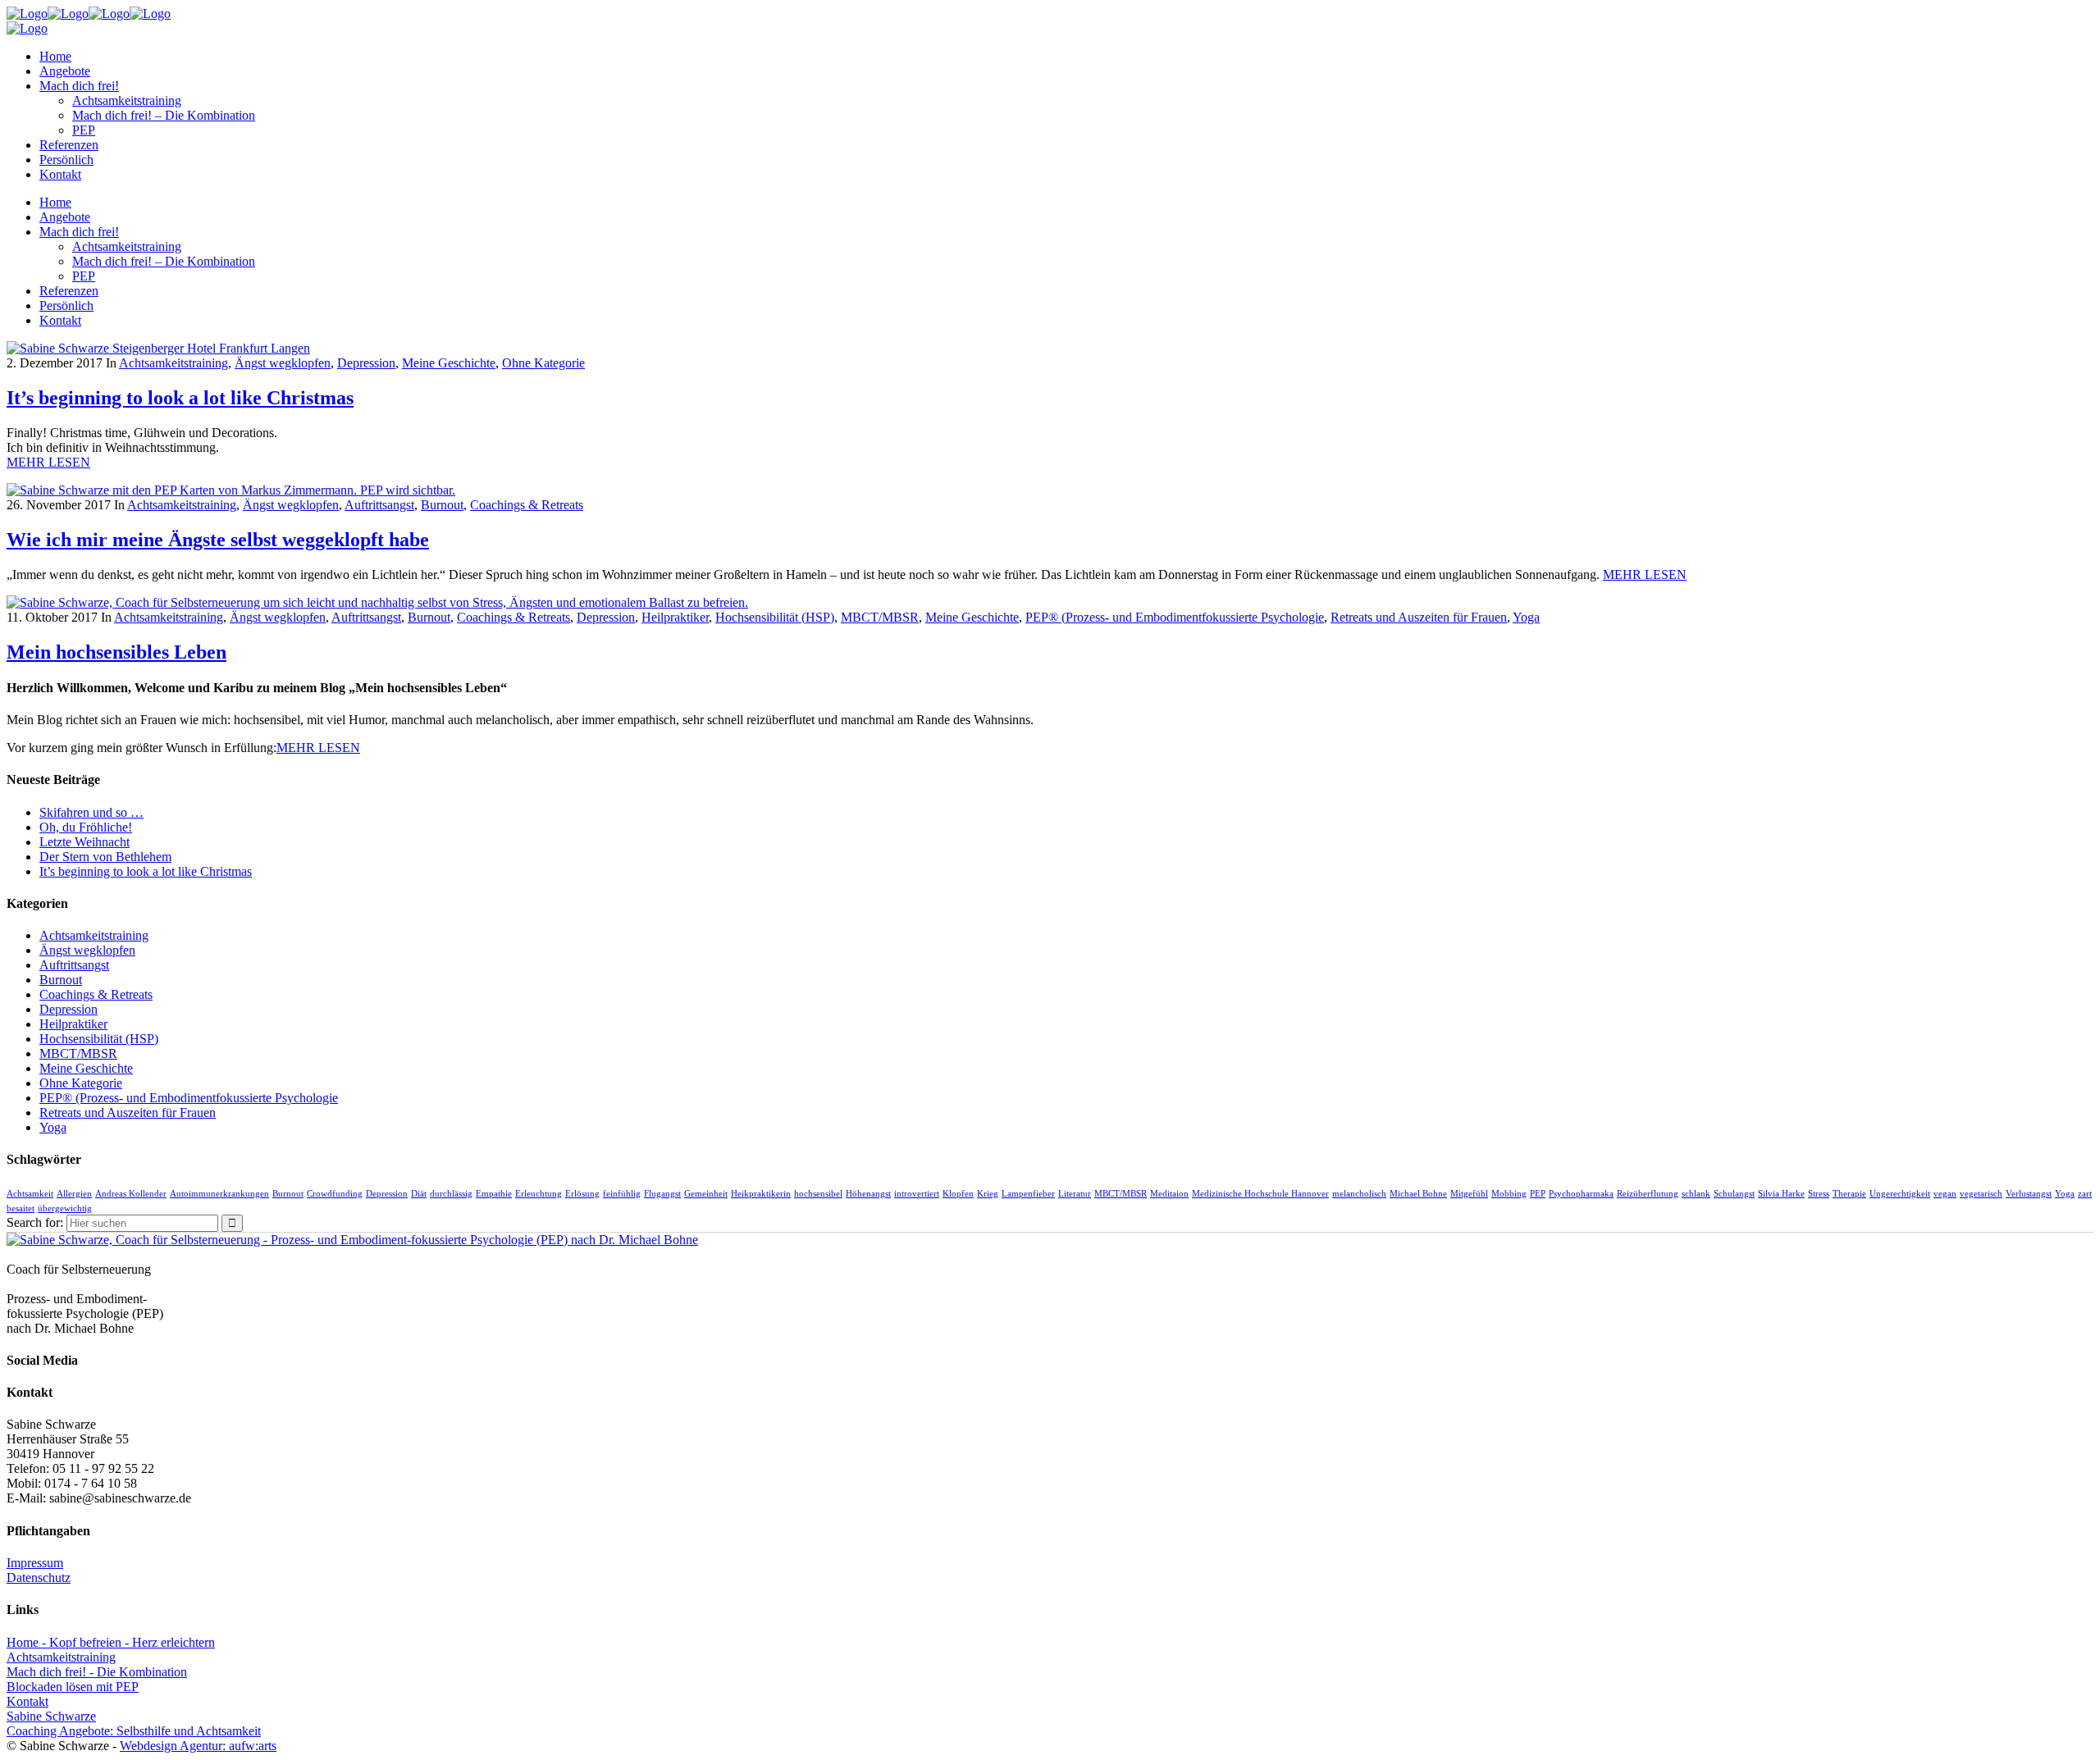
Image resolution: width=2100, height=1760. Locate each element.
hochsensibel (818, 1194)
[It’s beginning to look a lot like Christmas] (158, 348)
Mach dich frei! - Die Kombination (97, 1672)
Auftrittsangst (379, 505)
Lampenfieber (1028, 1194)
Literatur (1075, 1194)
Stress (1819, 1194)
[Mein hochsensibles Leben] (377, 602)
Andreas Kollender (131, 1194)
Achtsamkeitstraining (173, 363)
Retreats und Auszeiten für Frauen (1419, 617)
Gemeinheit (706, 1194)
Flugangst (662, 1194)
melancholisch (1359, 1194)
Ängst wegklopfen (283, 363)
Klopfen (958, 1194)
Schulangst (1734, 1194)
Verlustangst (2029, 1194)
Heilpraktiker (675, 617)
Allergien (74, 1194)
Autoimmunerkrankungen (219, 1194)
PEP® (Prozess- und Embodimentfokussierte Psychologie (1175, 617)
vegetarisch (1981, 1194)
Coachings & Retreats (527, 505)
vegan (1945, 1194)
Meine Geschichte (449, 363)
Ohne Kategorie (543, 363)
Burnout (442, 505)
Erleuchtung (539, 1194)
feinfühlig (622, 1194)
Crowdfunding (335, 1194)
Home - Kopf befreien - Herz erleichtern (111, 1642)
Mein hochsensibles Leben (116, 652)
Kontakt (27, 1701)
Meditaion (1169, 1194)
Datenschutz (39, 1578)
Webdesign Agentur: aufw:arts (198, 1746)
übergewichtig (65, 1208)
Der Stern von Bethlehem (105, 857)
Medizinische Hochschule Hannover (1260, 1194)
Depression (366, 363)
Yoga (1526, 617)
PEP (1538, 1194)
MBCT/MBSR (880, 617)
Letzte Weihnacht (84, 842)
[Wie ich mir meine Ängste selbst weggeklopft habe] (231, 490)
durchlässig (451, 1194)
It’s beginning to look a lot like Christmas (180, 398)
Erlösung (582, 1194)
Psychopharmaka (1581, 1194)
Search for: (35, 1222)
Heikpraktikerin (761, 1194)
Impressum (35, 1563)
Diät (419, 1194)
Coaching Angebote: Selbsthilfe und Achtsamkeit (134, 1731)
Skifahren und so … (91, 812)
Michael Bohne (1418, 1194)
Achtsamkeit (30, 1194)
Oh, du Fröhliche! (86, 827)
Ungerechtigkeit (1900, 1194)
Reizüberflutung (1648, 1194)
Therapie (1849, 1194)
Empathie (494, 1194)
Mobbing (1509, 1194)
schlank (1696, 1194)
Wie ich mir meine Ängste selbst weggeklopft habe (218, 540)
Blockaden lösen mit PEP (73, 1687)
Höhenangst (868, 1194)
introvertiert (917, 1194)
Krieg (988, 1194)
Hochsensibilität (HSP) (775, 617)
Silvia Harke (1781, 1194)
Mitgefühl (1469, 1194)
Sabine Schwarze (51, 1716)
